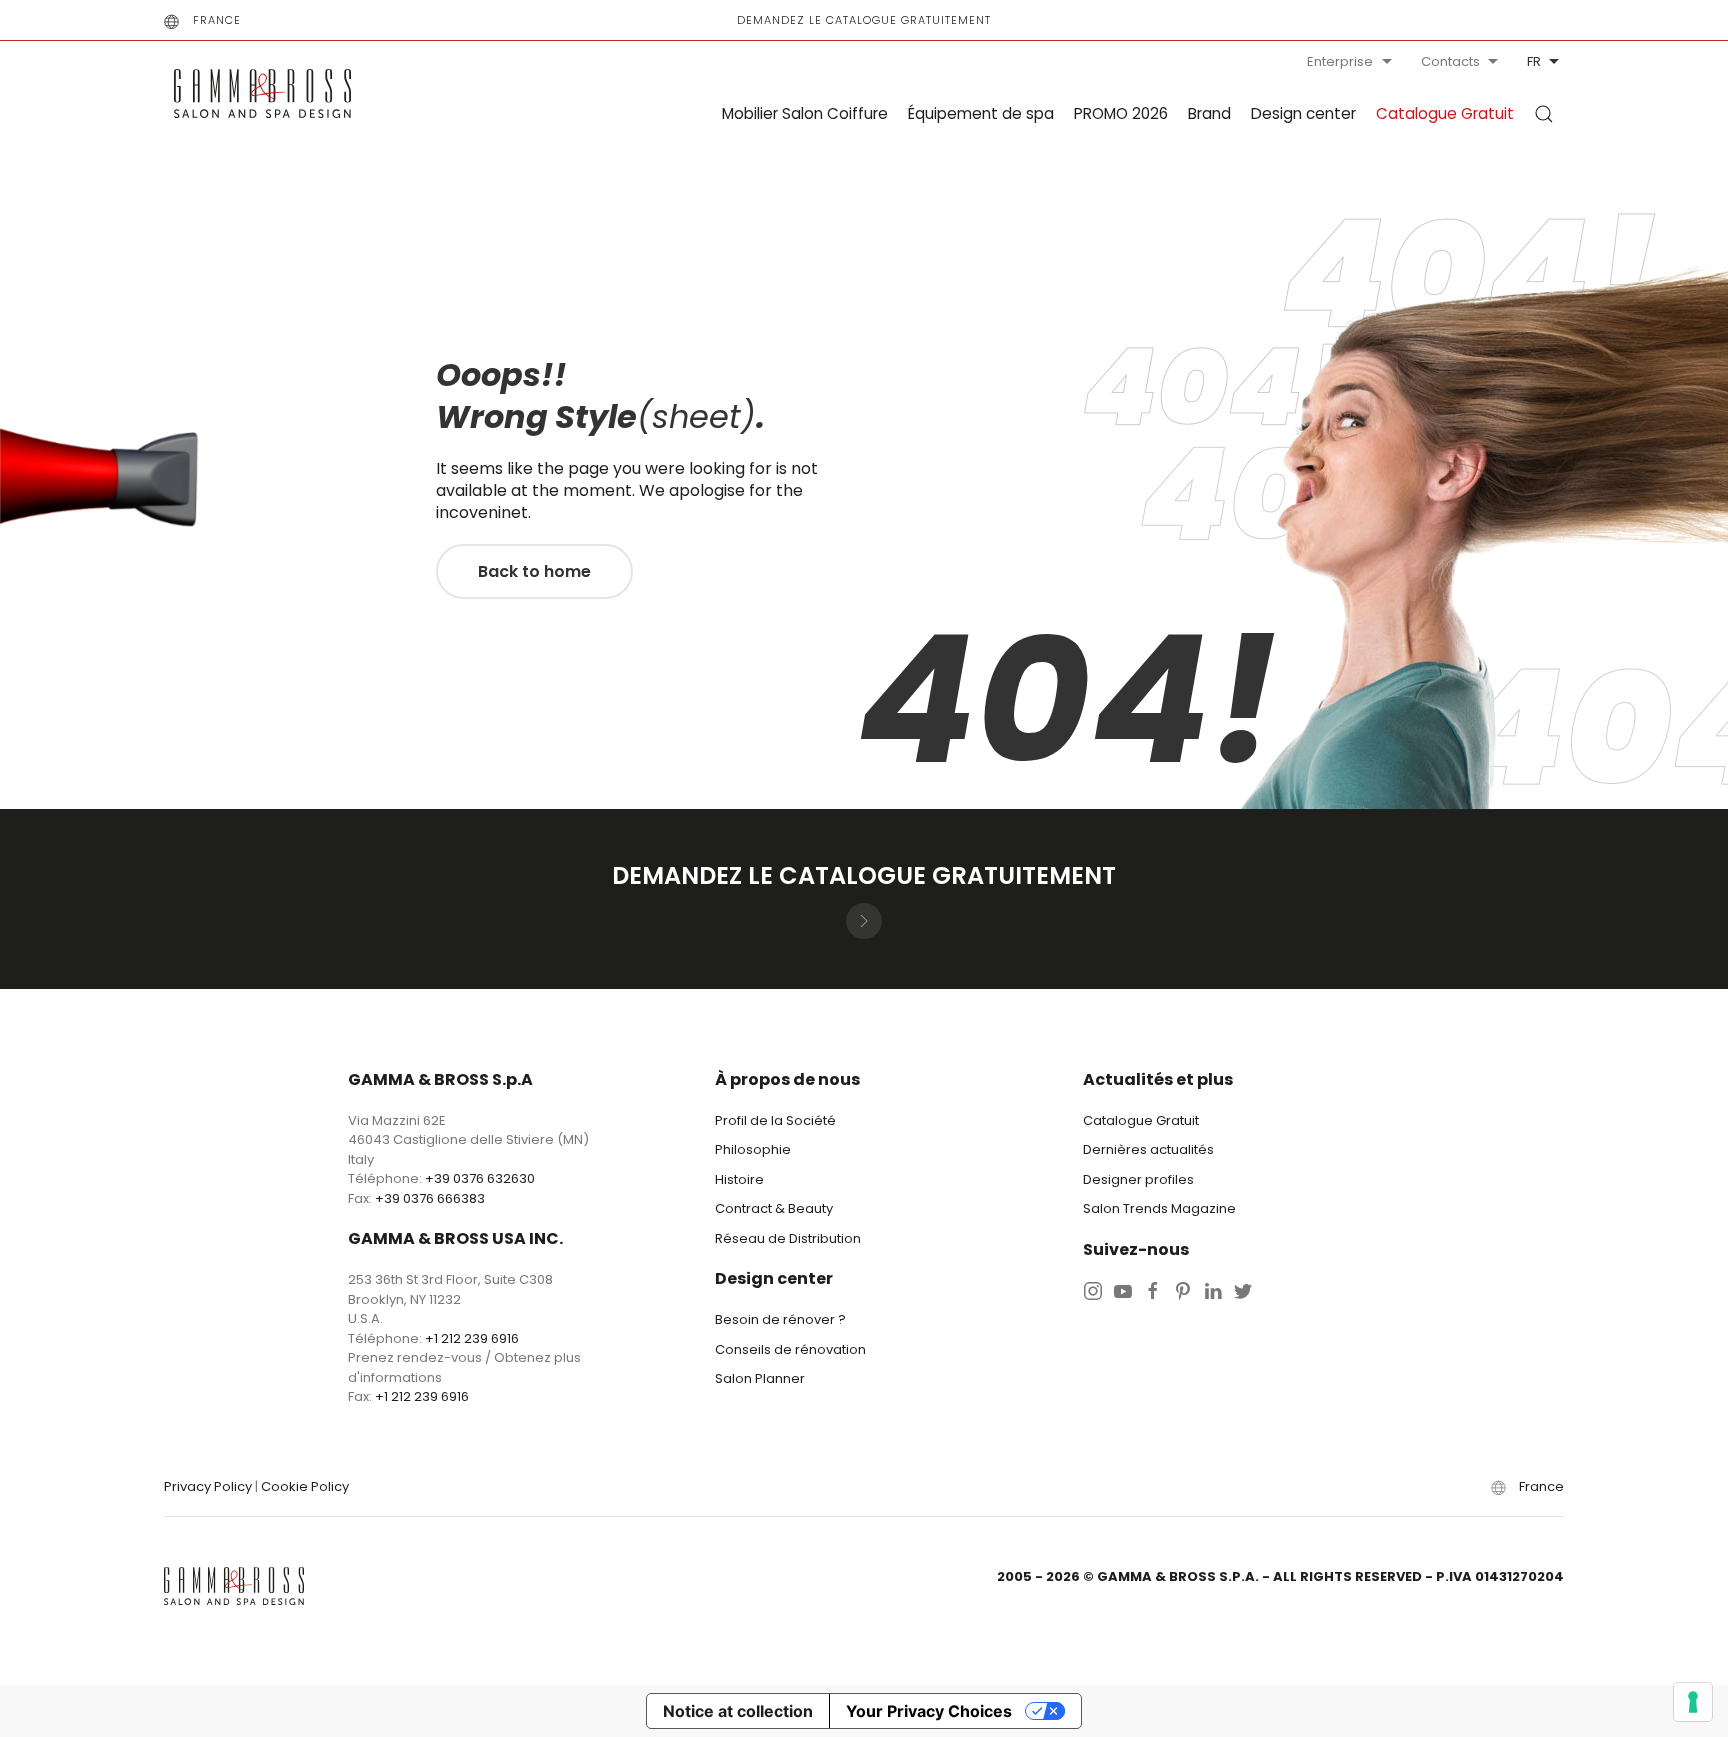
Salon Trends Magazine (1159, 1208)
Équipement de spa (981, 113)
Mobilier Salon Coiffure (805, 113)
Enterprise (1340, 61)
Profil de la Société (775, 1120)
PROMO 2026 (1121, 113)
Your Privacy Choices (929, 1711)
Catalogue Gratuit (1445, 113)
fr (1534, 61)
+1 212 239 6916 (472, 1338)
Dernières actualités (1148, 1149)
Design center (1303, 113)
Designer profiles (1138, 1179)
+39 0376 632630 (480, 1178)
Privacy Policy (208, 1486)
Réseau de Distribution (788, 1238)
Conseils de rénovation (790, 1349)
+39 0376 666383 (430, 1198)
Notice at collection (738, 1711)
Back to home (534, 571)
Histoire (739, 1179)
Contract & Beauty (774, 1208)
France (217, 20)
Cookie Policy (305, 1486)
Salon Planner (760, 1378)
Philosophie (753, 1149)
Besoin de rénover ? (780, 1319)
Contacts (1450, 61)
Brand (1209, 113)
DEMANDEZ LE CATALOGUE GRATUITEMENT (864, 20)
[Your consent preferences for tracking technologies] (1693, 1702)
